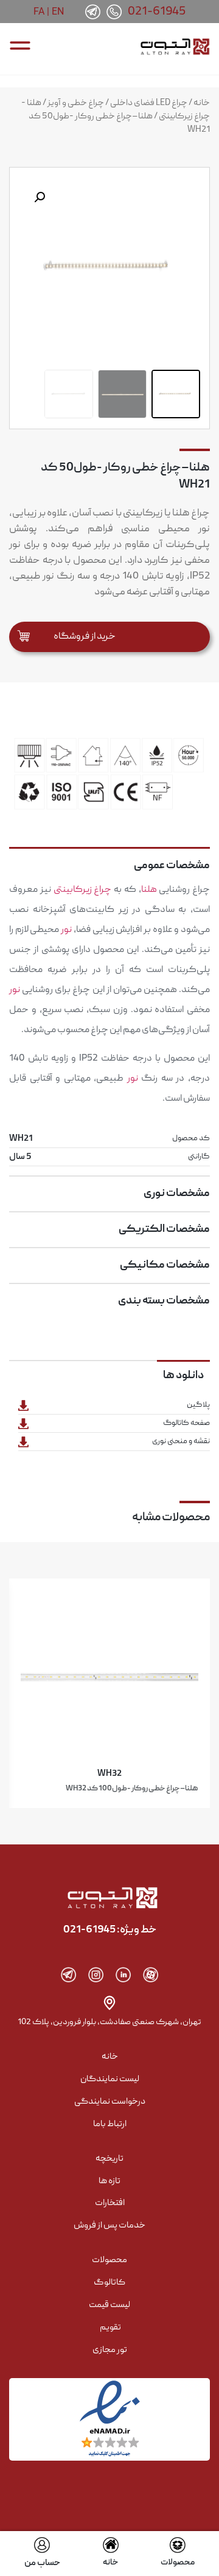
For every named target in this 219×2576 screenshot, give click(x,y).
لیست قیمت (109, 2305)
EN (58, 11)
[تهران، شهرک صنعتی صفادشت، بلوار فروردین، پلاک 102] (109, 2003)
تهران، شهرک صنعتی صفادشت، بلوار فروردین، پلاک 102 (109, 2022)
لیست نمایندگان (110, 2079)
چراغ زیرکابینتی (83, 890)
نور (66, 930)
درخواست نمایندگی (110, 2102)
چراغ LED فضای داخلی (149, 103)
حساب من (42, 2563)
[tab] (109, 861)
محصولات (178, 2563)
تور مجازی (110, 2350)
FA (39, 11)
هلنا (149, 890)
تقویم (110, 2328)
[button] (40, 197)
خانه (202, 103)
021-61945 (157, 12)
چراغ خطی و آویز (76, 103)
